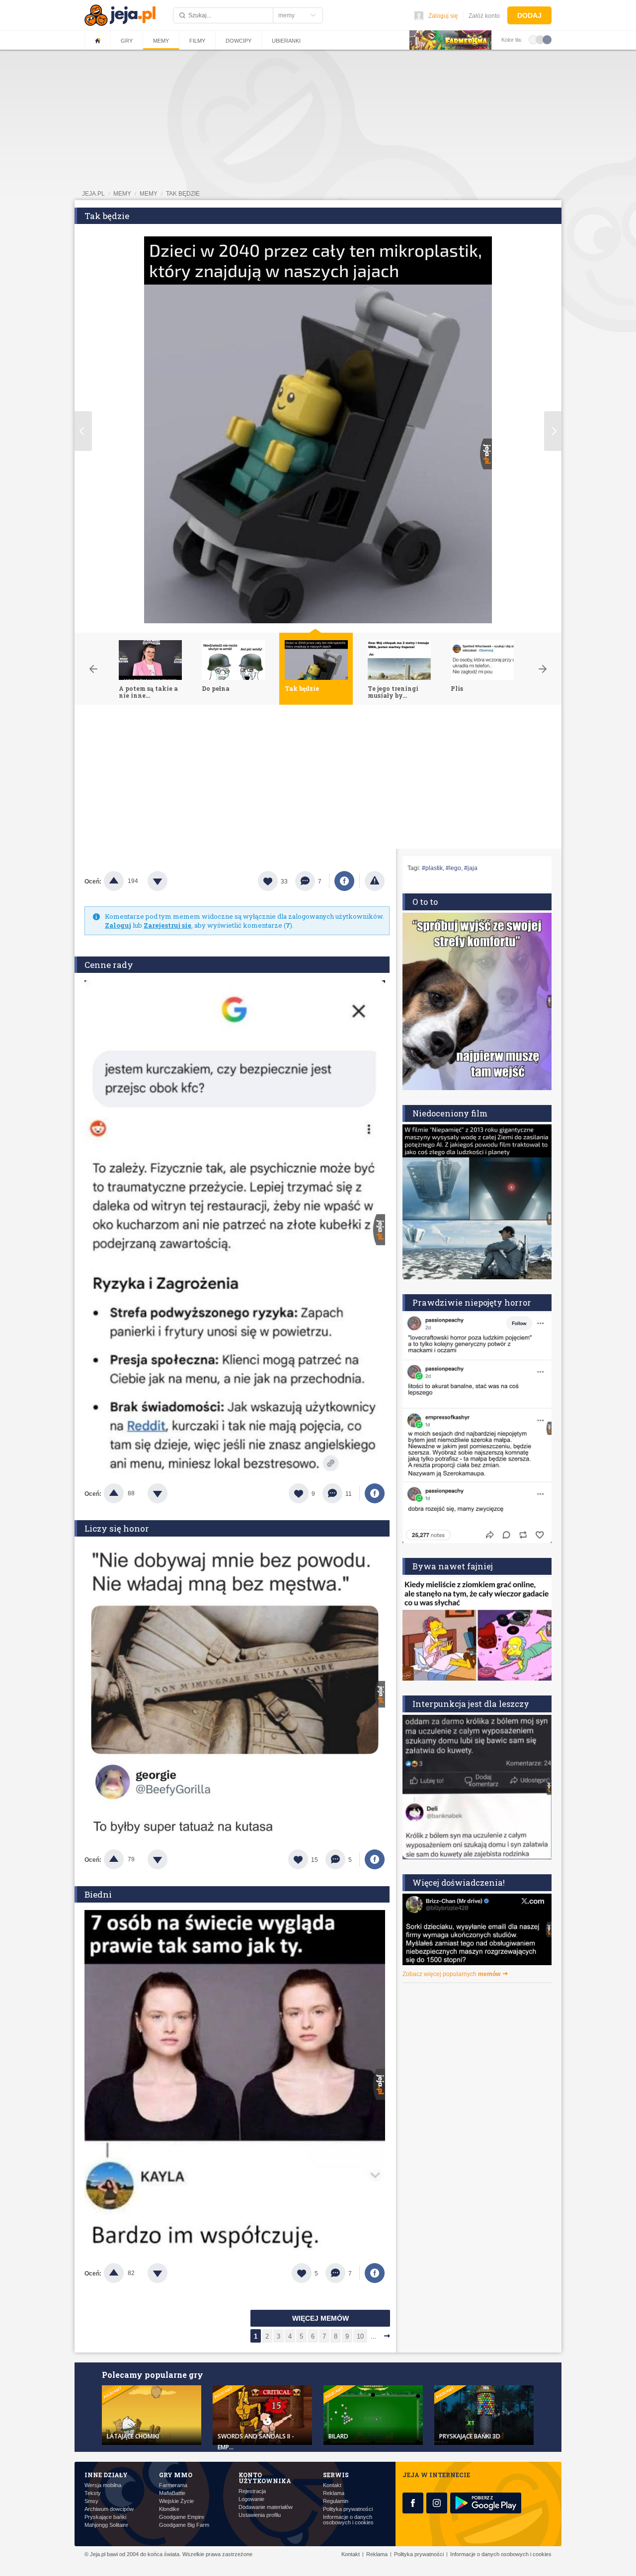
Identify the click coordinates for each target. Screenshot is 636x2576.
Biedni (98, 1894)
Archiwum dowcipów (109, 2509)
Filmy (197, 41)
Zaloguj (118, 925)
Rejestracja (252, 2491)
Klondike (169, 2509)
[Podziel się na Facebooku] (344, 881)
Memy (161, 41)
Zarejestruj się (167, 925)
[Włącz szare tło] (540, 39)
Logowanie (251, 2499)
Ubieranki (286, 41)
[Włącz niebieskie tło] (547, 39)
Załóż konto (484, 16)
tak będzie (183, 194)
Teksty (93, 2493)
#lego (453, 868)
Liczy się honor (117, 1528)
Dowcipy (238, 41)
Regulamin (336, 2501)
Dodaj (529, 15)
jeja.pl (93, 194)
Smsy (91, 2501)
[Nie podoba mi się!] (169, 881)
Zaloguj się (443, 16)
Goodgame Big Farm (184, 2525)
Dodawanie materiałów (266, 2507)
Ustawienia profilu (260, 2515)
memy (122, 194)
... (374, 2336)
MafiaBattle (172, 2493)
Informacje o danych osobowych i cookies (348, 2520)
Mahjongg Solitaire (106, 2525)
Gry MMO (176, 2475)
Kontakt (332, 2485)
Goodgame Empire (182, 2517)
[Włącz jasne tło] (533, 39)
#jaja (471, 868)
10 (360, 2336)
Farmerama (173, 2485)
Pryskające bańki (105, 2517)
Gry (127, 41)
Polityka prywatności (348, 2509)
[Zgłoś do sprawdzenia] (375, 881)
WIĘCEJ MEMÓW (320, 2318)
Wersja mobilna (103, 2485)
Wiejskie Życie (176, 2501)
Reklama (334, 2493)
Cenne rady (109, 965)
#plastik (432, 868)
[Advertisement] (318, 779)
